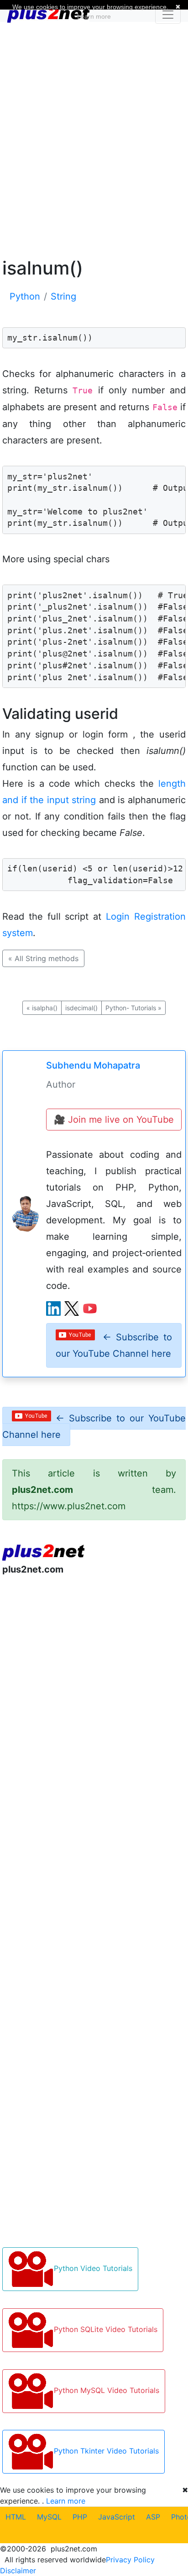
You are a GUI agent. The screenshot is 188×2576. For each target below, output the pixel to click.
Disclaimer (18, 2571)
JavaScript (117, 2517)
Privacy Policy (130, 2560)
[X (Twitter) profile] (72, 1308)
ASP (153, 2517)
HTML (16, 2517)
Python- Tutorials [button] (133, 1008)
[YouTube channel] (90, 1308)
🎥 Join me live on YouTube (114, 1120)
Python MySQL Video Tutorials (107, 2390)
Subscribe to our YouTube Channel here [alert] (114, 1345)
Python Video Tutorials (93, 2268)
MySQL (49, 2517)
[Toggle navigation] (168, 15)
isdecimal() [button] (81, 1008)
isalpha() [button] (42, 1008)
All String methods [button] (43, 958)
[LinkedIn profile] (53, 1308)
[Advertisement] (94, 138)
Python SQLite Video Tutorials (106, 2329)
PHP (80, 2517)
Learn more (66, 2501)
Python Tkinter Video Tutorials (106, 2451)
